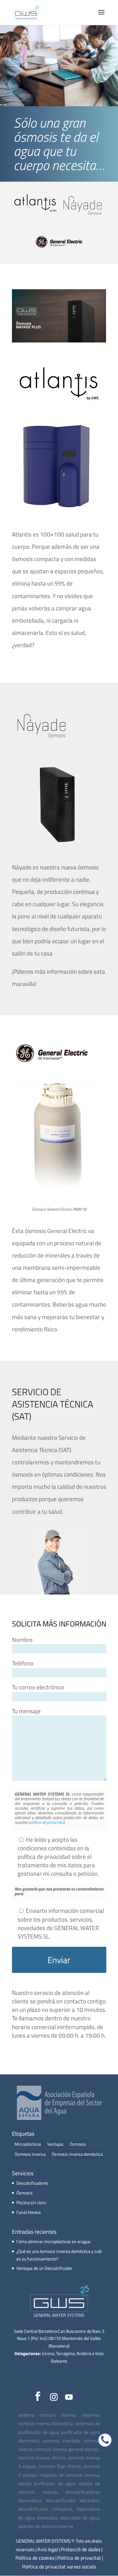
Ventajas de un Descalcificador (44, 2268)
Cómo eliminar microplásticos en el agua (53, 2241)
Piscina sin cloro (31, 2202)
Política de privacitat (79, 2558)
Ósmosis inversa (30, 2154)
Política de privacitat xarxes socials (59, 2567)
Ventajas (55, 2144)
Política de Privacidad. (47, 1822)
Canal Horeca (28, 2212)
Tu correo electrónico (38, 1687)
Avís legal (48, 2549)
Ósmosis (78, 2144)
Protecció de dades (81, 2549)
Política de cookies (35, 2558)
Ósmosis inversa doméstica (77, 2154)
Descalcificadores (32, 2183)
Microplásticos (28, 2144)
